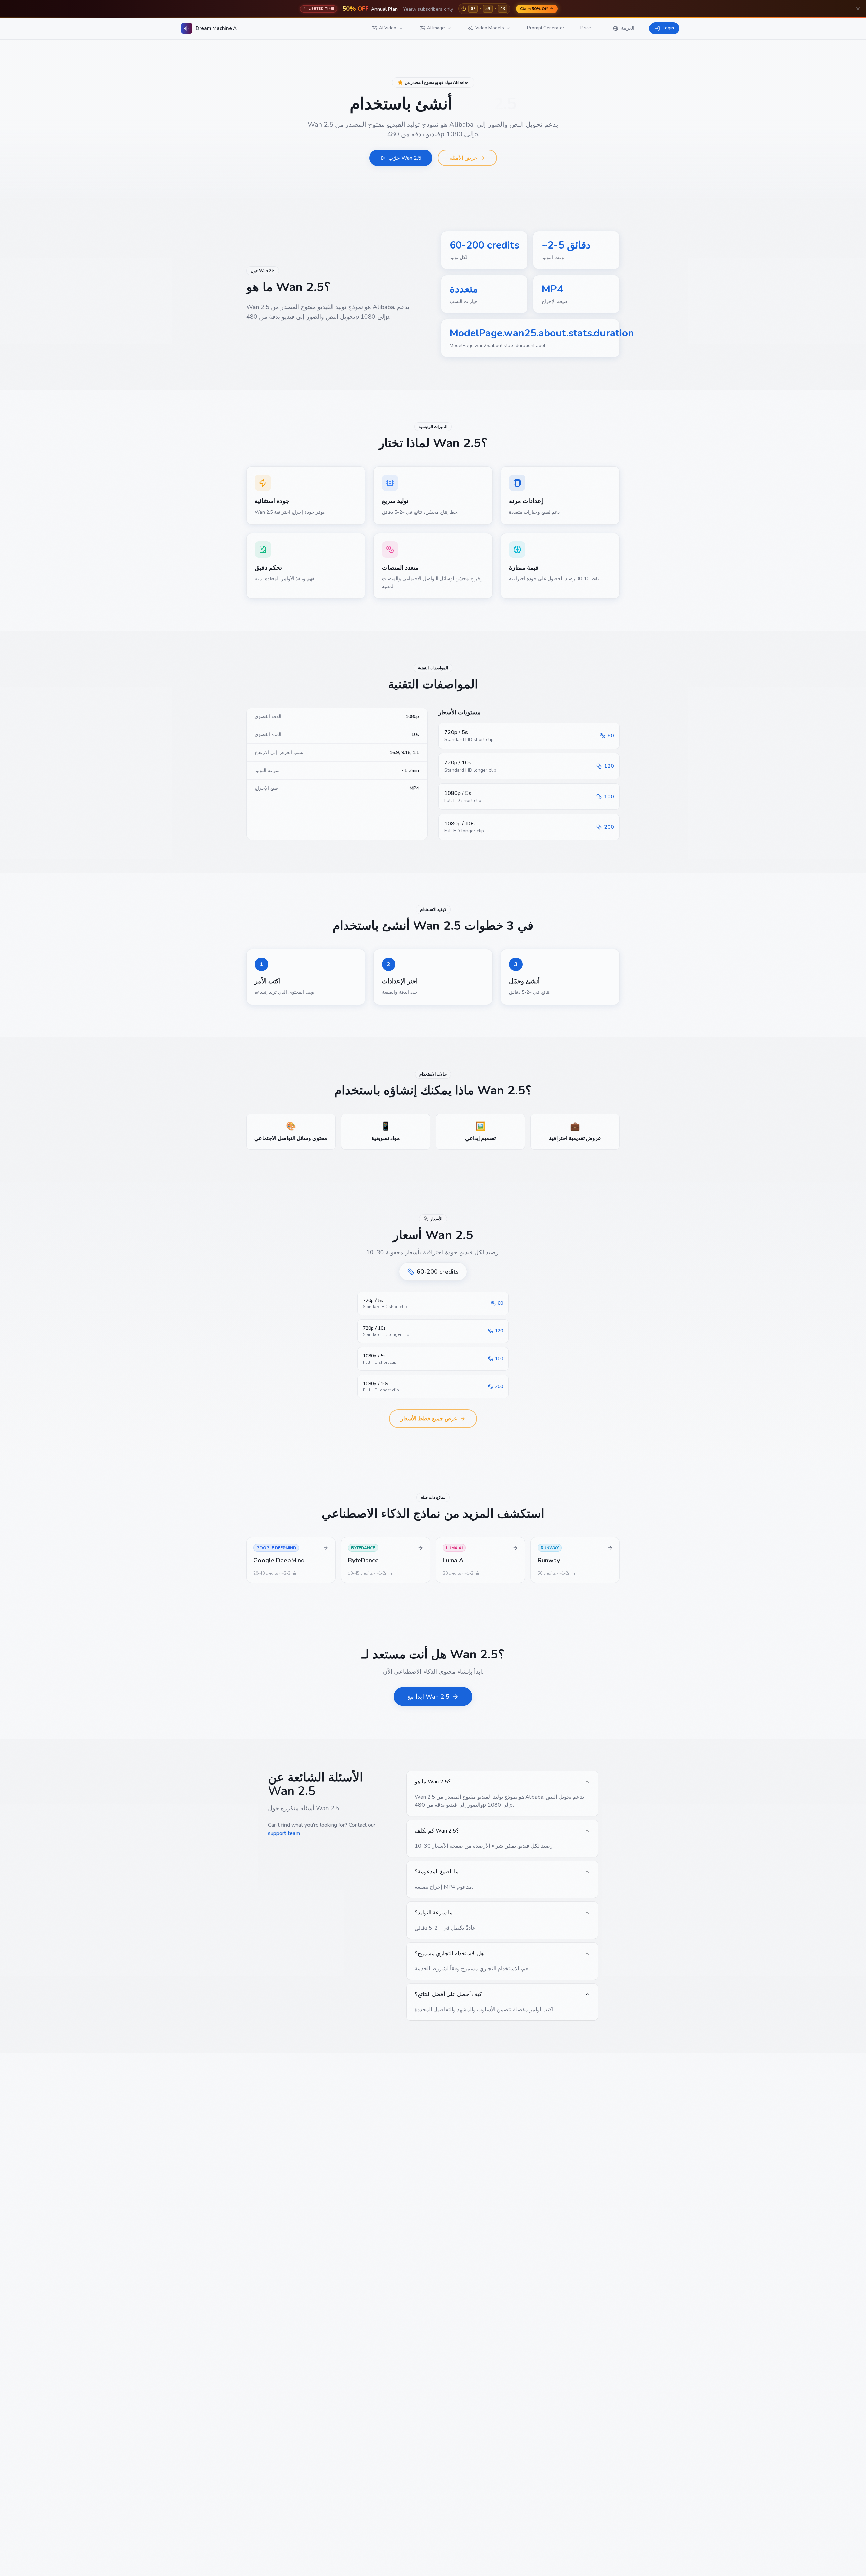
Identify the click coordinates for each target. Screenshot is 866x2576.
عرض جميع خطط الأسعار (429, 1419)
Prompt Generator (546, 28)
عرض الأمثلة (463, 158)
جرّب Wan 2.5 (405, 158)
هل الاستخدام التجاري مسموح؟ (449, 1954)
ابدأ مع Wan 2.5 (428, 1697)
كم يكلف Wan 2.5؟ (437, 1831)
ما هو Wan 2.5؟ (433, 1782)
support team (284, 1833)
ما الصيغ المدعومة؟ (437, 1872)
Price (586, 28)
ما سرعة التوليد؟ (434, 1913)
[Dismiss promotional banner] (858, 9)
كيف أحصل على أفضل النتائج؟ (448, 1994)
